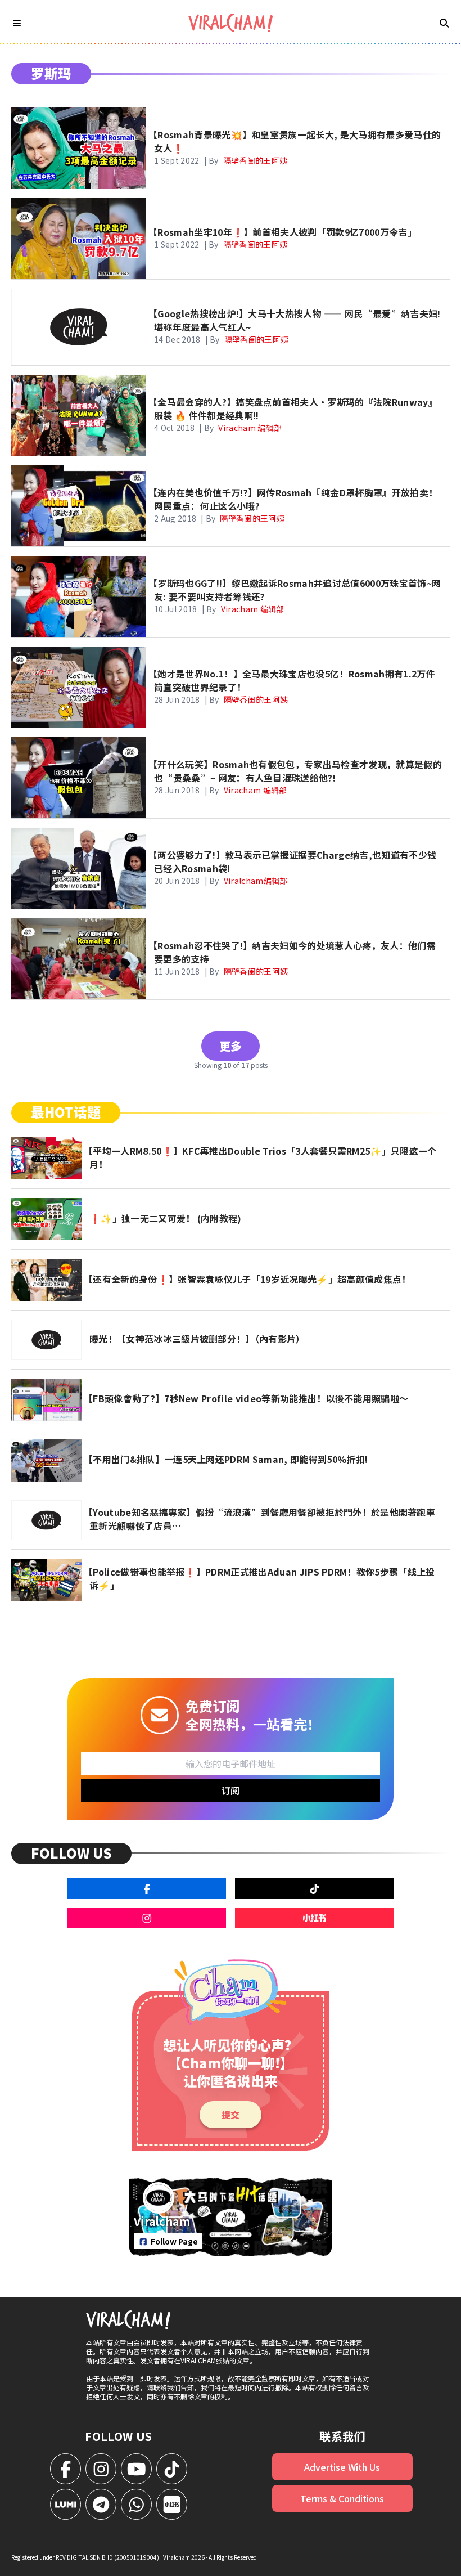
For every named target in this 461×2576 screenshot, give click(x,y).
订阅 (231, 1790)
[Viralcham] (231, 23)
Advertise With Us (342, 2467)
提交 (231, 2115)
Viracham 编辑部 (250, 428)
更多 (231, 1046)
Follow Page (174, 2241)
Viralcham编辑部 (256, 881)
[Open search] (444, 23)
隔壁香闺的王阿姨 (256, 160)
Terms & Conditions (342, 2498)
